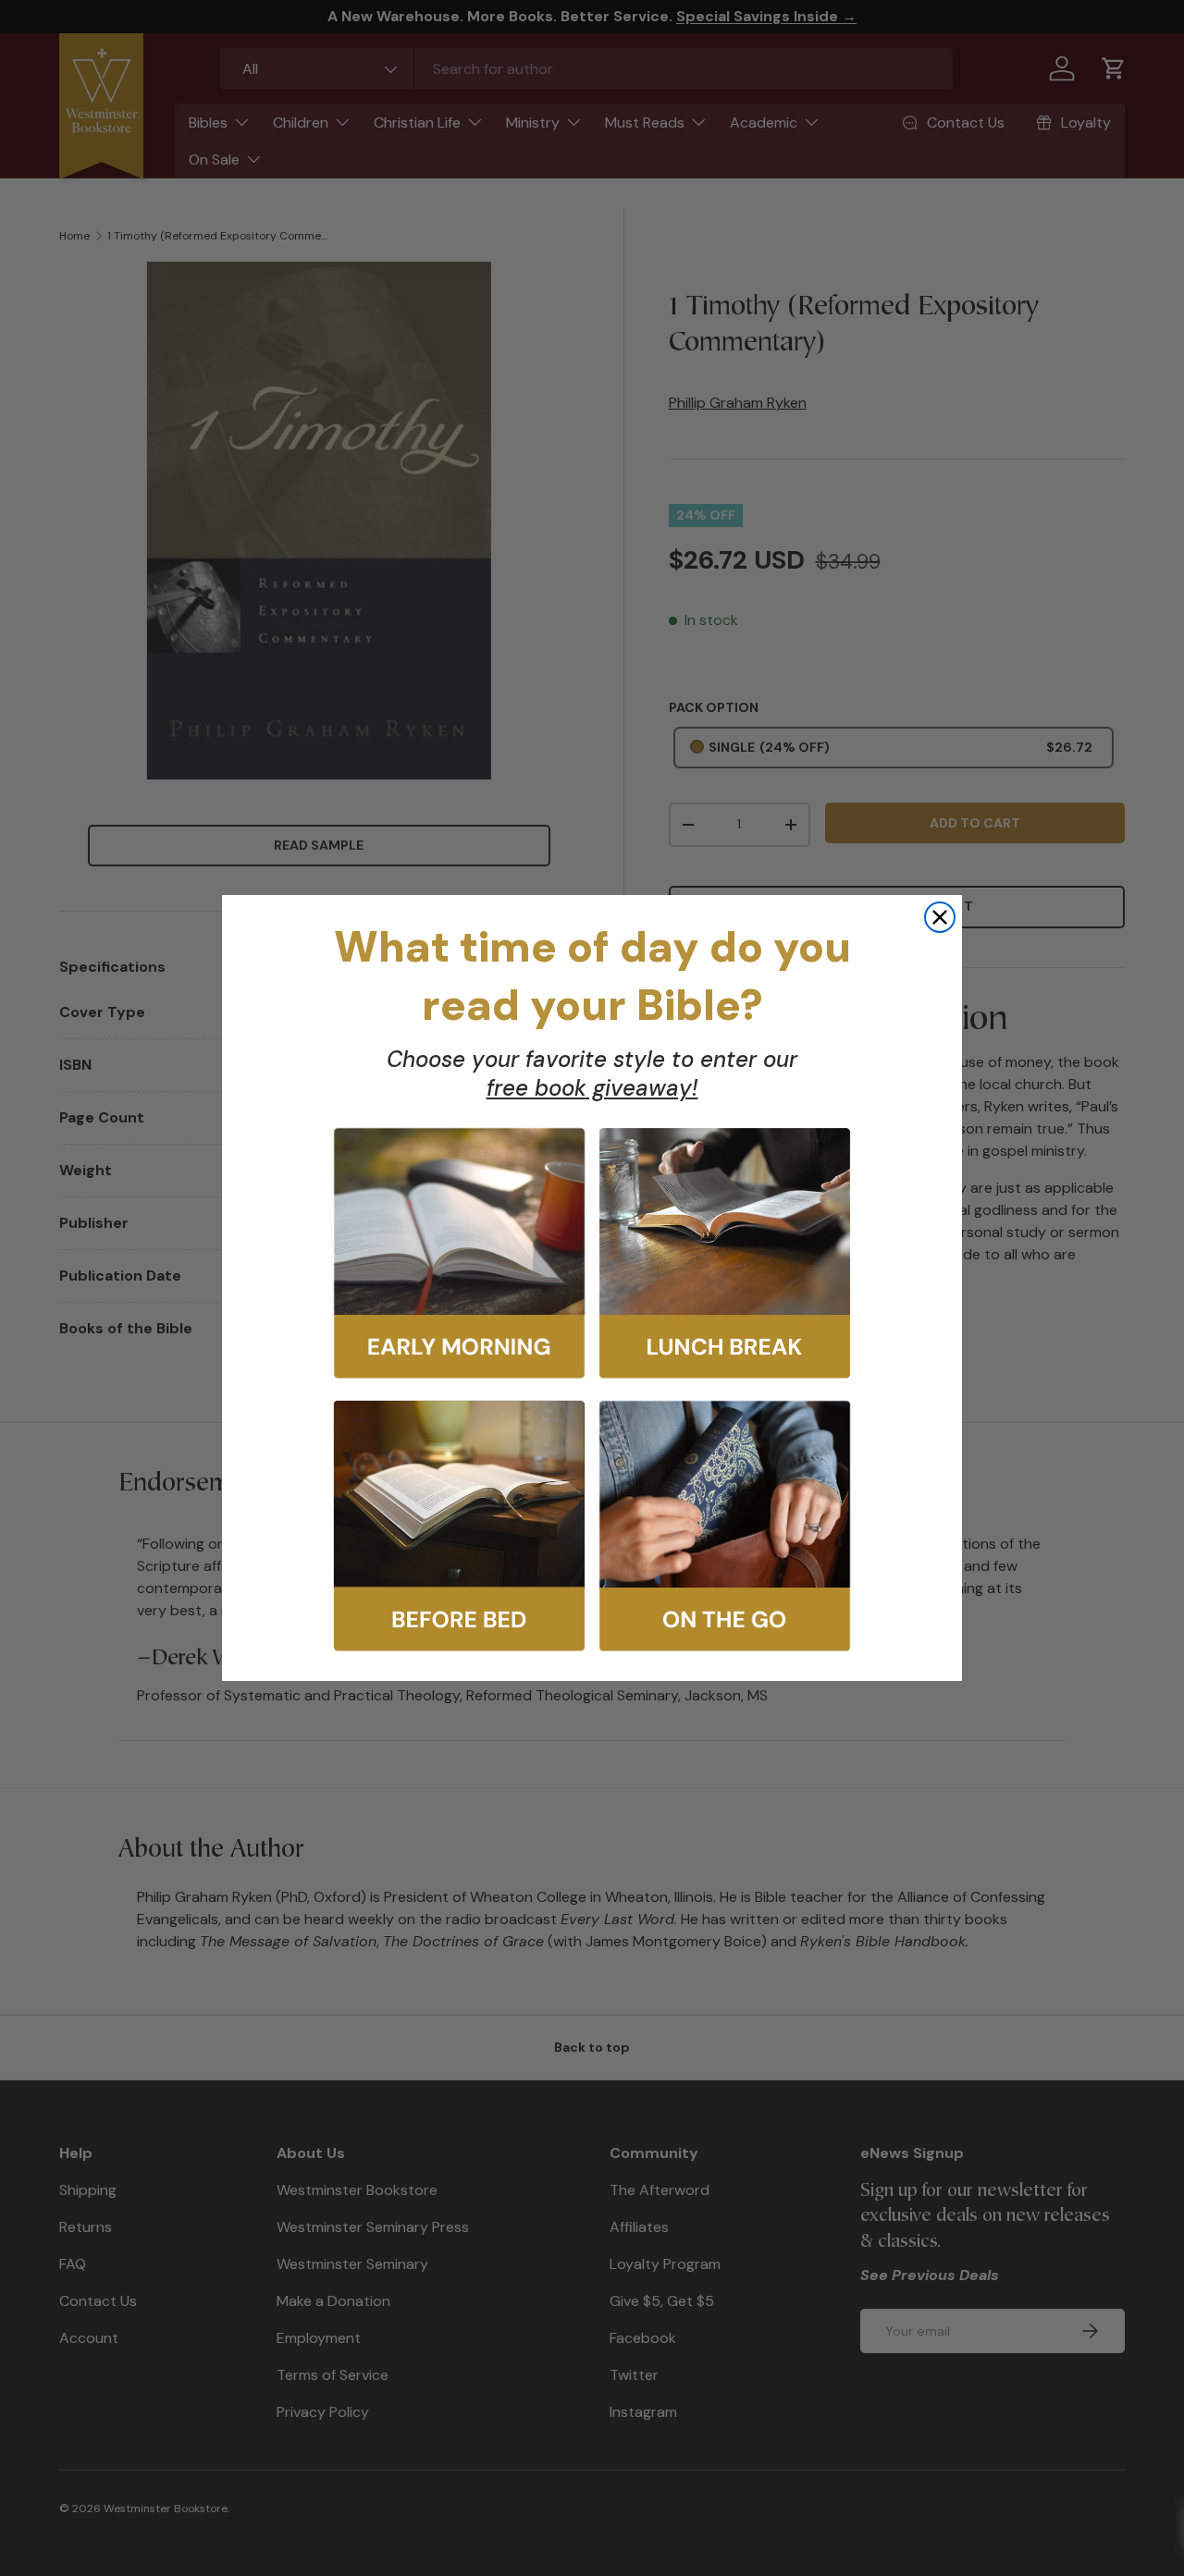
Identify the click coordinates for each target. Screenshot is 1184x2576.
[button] (459, 1253)
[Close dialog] (940, 917)
